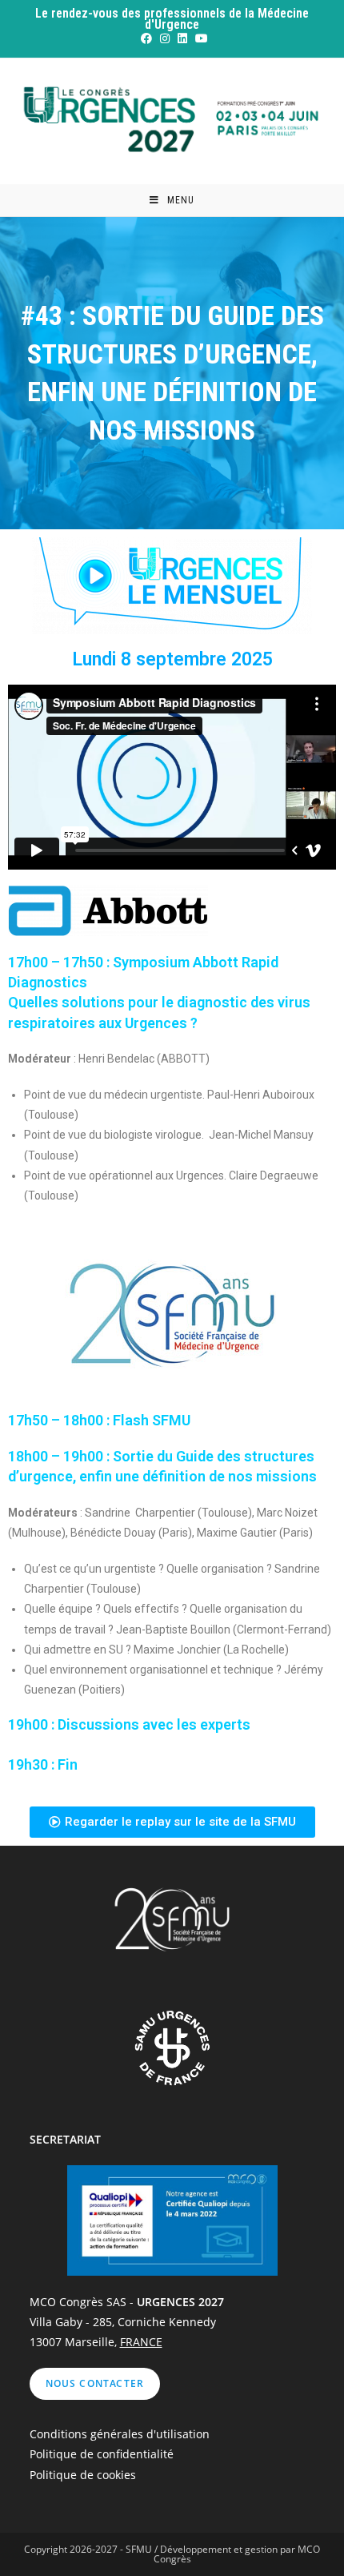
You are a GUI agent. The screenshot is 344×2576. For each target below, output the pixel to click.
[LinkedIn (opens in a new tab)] (182, 38)
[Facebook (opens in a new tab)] (146, 38)
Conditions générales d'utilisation (120, 2434)
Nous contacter (95, 2383)
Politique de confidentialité (102, 2454)
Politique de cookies (83, 2475)
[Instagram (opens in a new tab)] (164, 38)
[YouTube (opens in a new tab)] (199, 38)
